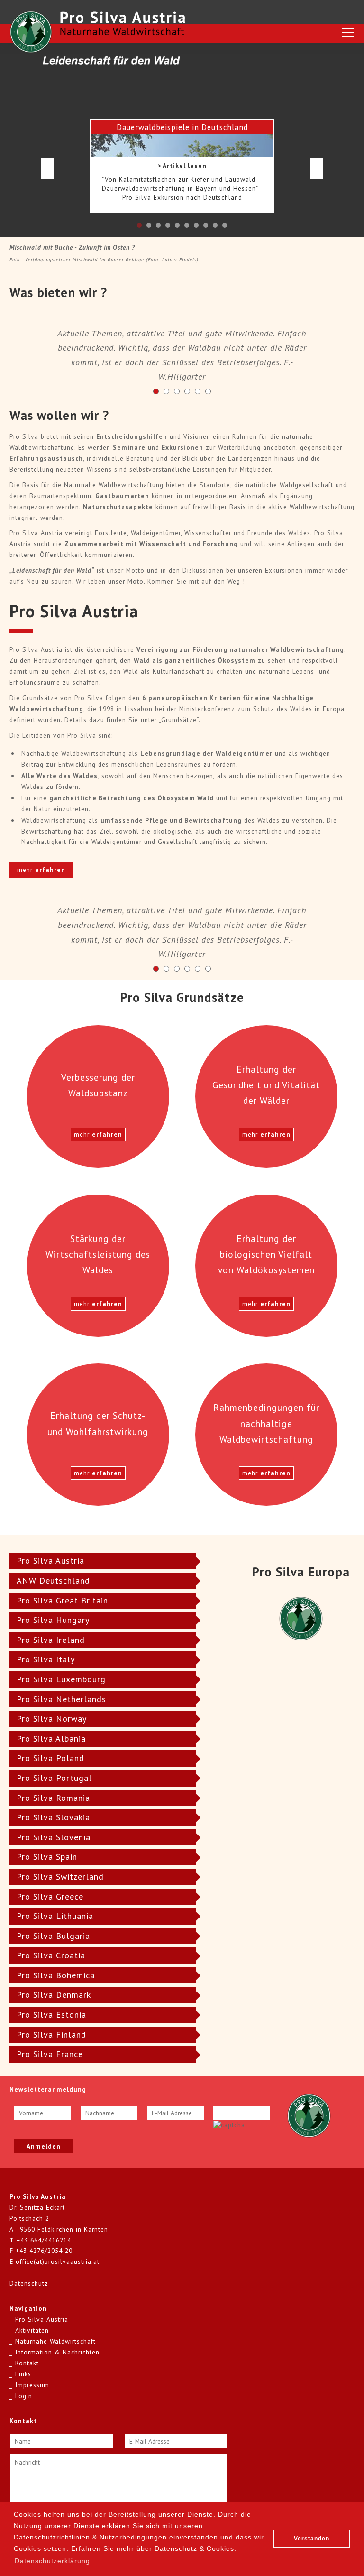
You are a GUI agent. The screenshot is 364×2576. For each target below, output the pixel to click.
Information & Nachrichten (57, 2352)
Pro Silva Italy (46, 1659)
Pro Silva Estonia (51, 2015)
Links (23, 2374)
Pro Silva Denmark (54, 1995)
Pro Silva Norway (52, 1719)
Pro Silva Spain (47, 1857)
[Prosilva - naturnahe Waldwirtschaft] (31, 32)
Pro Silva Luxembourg (61, 1679)
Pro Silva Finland (51, 2034)
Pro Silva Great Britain (62, 1600)
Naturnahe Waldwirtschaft (55, 2341)
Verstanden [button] (312, 2539)
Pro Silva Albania (51, 1738)
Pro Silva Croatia (51, 1955)
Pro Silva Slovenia (54, 1837)
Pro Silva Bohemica (56, 1975)
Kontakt (27, 2363)
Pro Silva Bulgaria (53, 1936)
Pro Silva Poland (50, 1758)
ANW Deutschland (53, 1580)
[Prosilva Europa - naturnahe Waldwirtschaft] (309, 2115)
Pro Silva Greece (50, 1896)
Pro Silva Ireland (51, 1640)
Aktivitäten (32, 2330)
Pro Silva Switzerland (60, 1876)
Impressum (32, 2385)
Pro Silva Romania (53, 1798)
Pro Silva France (50, 2054)
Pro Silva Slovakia (53, 1817)
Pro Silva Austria (50, 1561)
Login (24, 2396)
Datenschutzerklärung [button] (52, 2561)
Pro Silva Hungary (53, 1620)
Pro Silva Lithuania (55, 1916)
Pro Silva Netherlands (61, 1699)
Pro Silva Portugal (54, 1778)
